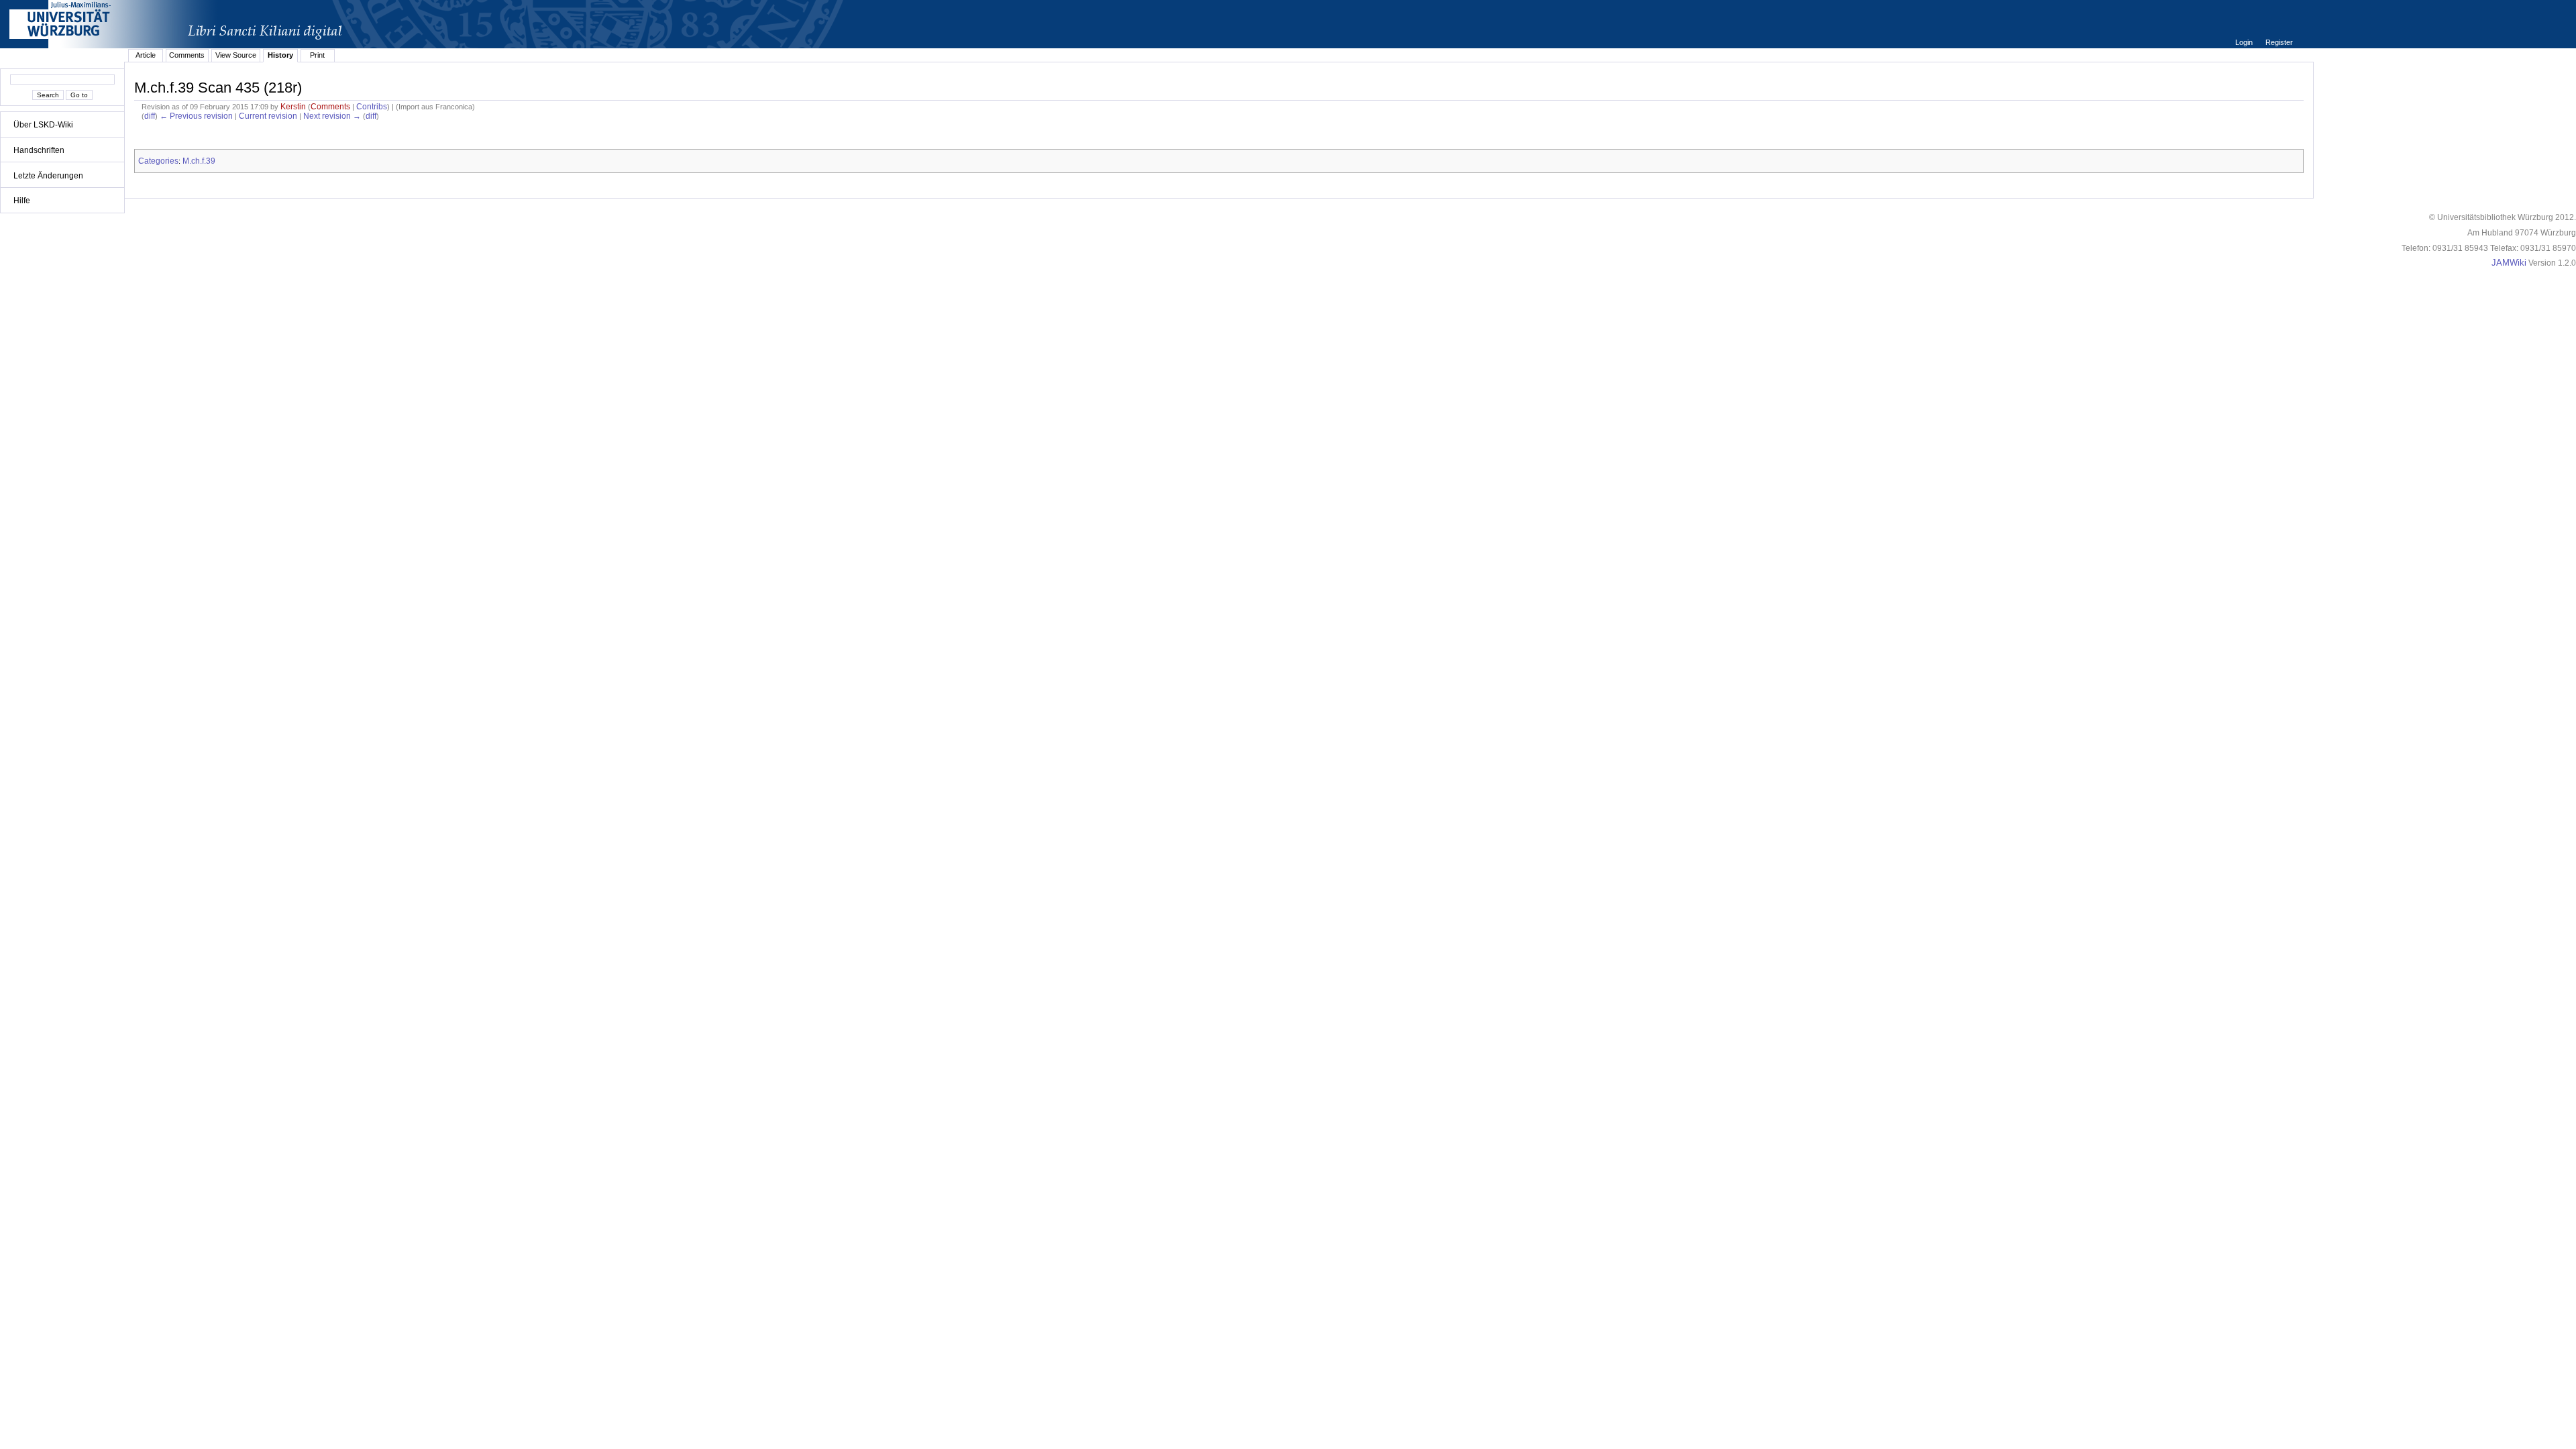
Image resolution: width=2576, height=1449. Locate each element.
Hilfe (22, 201)
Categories (158, 161)
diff (150, 116)
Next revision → (332, 116)
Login (2245, 42)
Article (146, 55)
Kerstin (293, 107)
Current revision (268, 116)
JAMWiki (2509, 263)
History (280, 55)
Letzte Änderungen (48, 176)
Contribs (372, 107)
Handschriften (39, 150)
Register (2279, 42)
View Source (236, 55)
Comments (187, 55)
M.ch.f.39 (199, 161)
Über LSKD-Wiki (43, 125)
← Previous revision (196, 116)
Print (317, 55)
